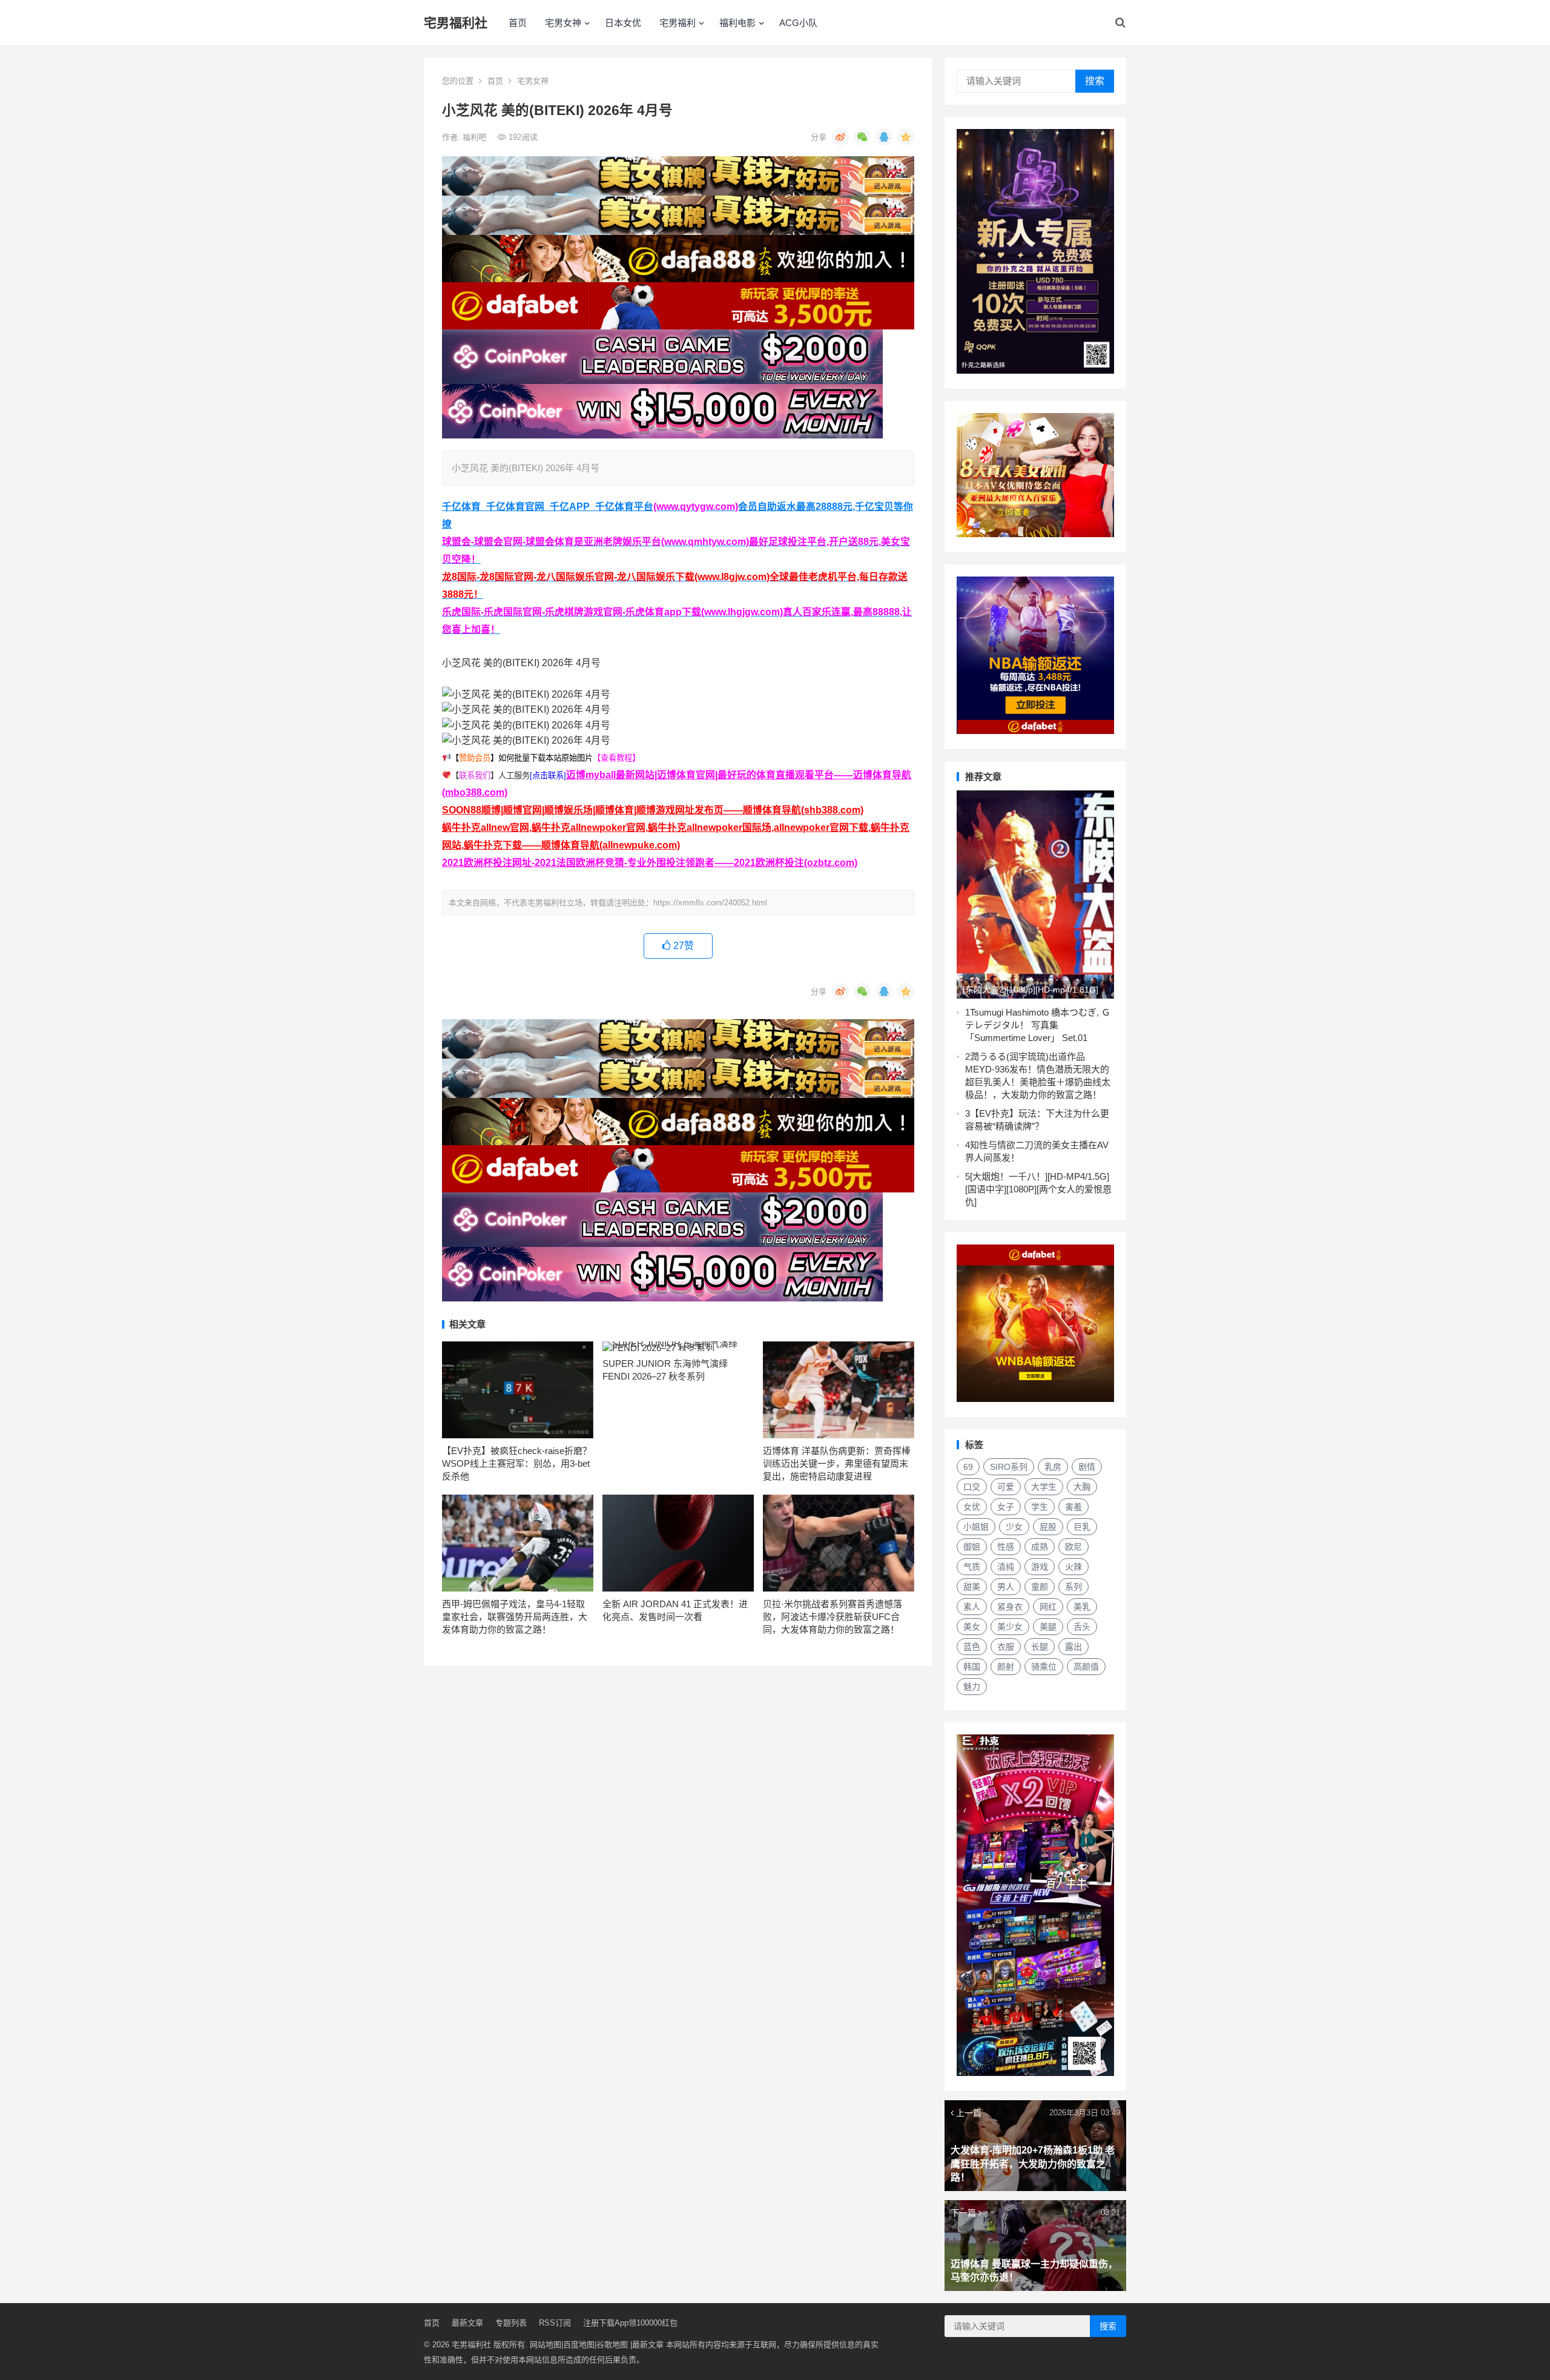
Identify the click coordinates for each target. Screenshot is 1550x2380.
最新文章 (467, 2323)
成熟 (1040, 1547)
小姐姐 (976, 1527)
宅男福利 (678, 23)
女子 (1006, 1507)
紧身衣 (1010, 1607)
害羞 (1073, 1507)
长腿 (1040, 1647)
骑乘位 (1044, 1667)
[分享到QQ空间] (906, 137)
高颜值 (1086, 1667)
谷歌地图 (612, 2345)
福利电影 (737, 23)
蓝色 (972, 1647)
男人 (1006, 1587)
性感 (1006, 1547)
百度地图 (579, 2345)
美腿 (1048, 1627)
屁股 (1048, 1527)
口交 (972, 1487)
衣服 (1006, 1647)
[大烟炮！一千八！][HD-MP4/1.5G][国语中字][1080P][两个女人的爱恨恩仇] (1038, 1189)
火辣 (1073, 1567)
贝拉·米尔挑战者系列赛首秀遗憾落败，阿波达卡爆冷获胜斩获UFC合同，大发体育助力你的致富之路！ (833, 1617)
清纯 (1006, 1567)
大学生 (1044, 1487)
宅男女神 (563, 23)
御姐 (972, 1547)
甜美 (972, 1587)
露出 (1073, 1647)
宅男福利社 (456, 23)
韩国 (972, 1667)
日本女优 (623, 23)
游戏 (1040, 1567)
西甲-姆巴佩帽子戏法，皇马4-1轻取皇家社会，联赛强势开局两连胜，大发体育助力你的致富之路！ (515, 1617)
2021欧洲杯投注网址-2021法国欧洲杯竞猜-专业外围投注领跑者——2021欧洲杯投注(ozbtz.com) (650, 863)
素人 (972, 1607)
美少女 (1010, 1627)
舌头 (1082, 1627)
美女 (972, 1627)
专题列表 (511, 2323)
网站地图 (546, 2345)
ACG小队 (798, 23)
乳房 (1053, 1467)
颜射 (1006, 1667)
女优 (972, 1507)
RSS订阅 (555, 2323)
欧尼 (1073, 1547)
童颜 (1040, 1587)
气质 (972, 1567)
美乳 (1082, 1607)
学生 (1040, 1507)
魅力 (972, 1687)
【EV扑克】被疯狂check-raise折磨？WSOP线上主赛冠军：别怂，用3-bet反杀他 (517, 1463)
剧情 (1087, 1467)
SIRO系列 (1009, 1467)
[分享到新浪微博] (840, 137)
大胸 (1082, 1487)
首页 (518, 23)
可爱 (1006, 1487)
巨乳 (1082, 1527)
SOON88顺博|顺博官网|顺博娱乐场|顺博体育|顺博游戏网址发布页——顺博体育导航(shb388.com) (653, 810)
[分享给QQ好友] (884, 137)
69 (968, 1467)
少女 (1014, 1527)
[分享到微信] (862, 137)
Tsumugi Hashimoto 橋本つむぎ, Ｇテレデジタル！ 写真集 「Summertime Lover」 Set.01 (1038, 1025)
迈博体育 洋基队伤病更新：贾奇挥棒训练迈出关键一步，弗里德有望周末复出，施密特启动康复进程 (837, 1463)
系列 (1073, 1587)
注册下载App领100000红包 (630, 2323)
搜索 (1095, 81)
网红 (1048, 1607)
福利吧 (476, 137)
